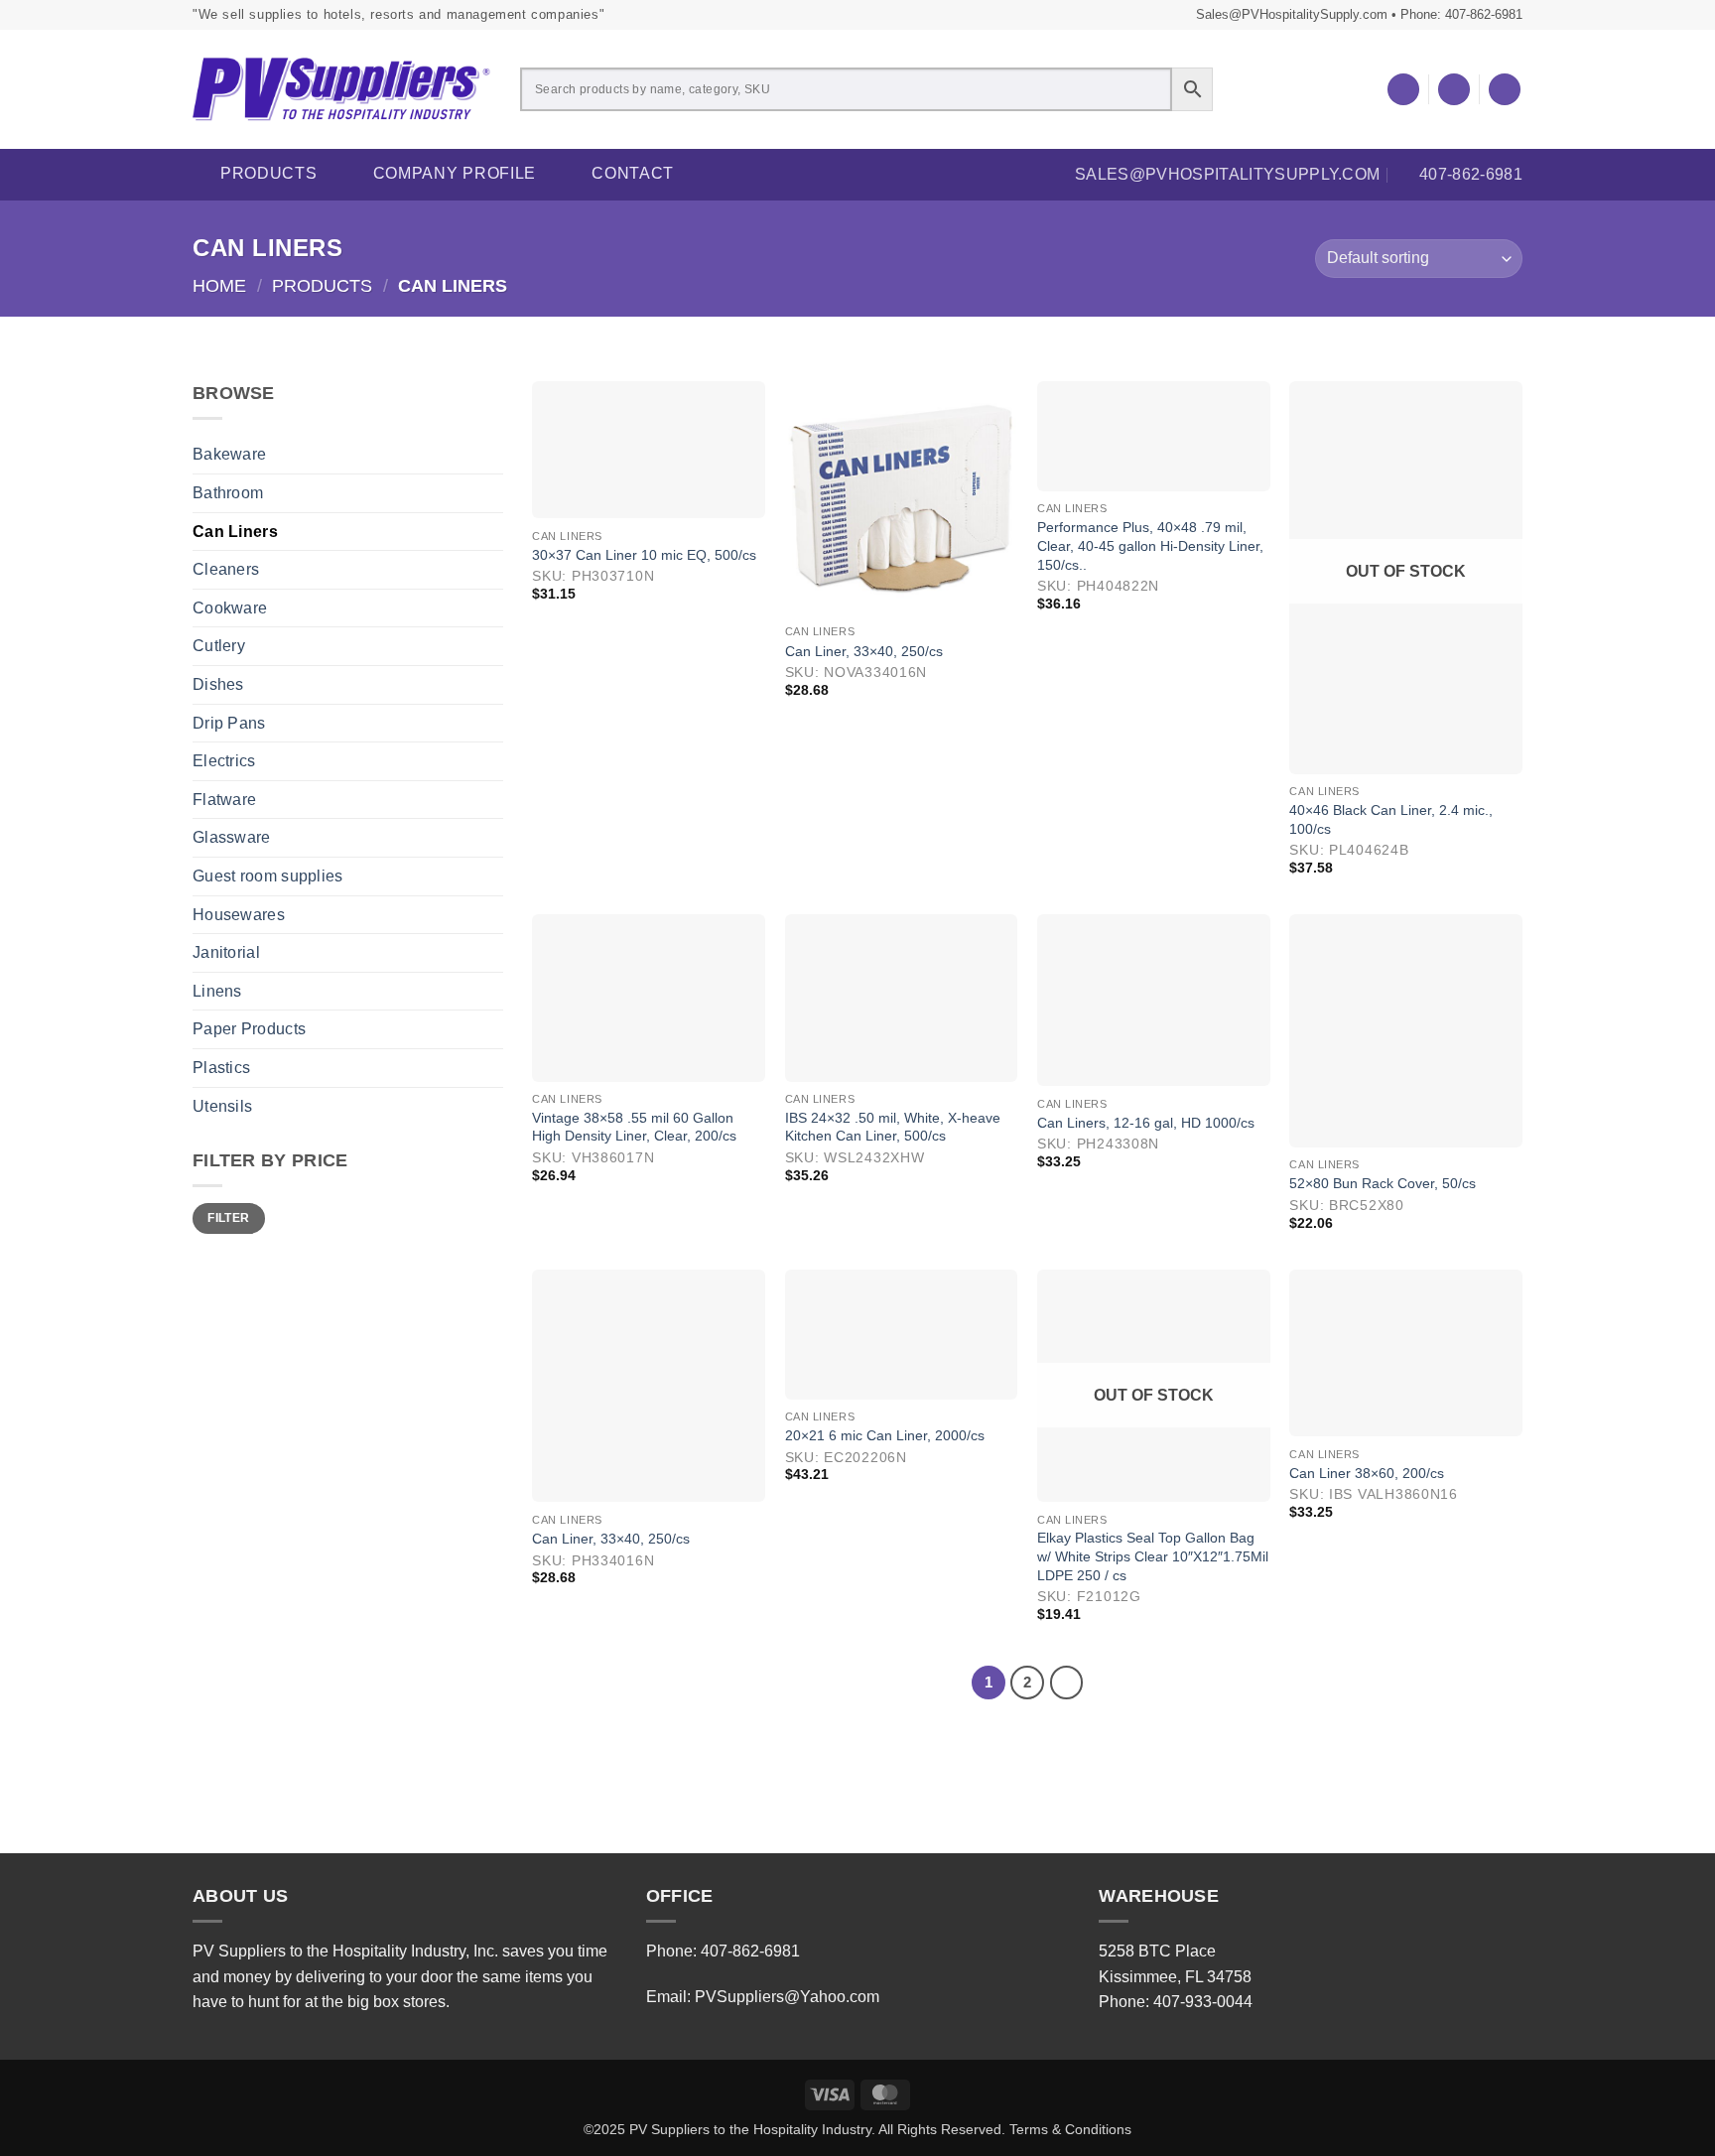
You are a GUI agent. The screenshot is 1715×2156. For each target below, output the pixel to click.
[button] (1454, 90)
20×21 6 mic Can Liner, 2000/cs (885, 1435)
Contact (633, 173)
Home (219, 285)
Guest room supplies (268, 876)
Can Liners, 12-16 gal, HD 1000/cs (1146, 1123)
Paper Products (249, 1029)
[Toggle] (491, 493)
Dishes (218, 684)
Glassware (232, 837)
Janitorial (226, 952)
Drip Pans (229, 723)
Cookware (230, 608)
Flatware (224, 800)
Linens (217, 991)
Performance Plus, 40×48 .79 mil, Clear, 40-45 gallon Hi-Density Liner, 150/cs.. (1150, 545)
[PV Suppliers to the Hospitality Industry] (341, 90)
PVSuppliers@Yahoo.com (787, 1997)
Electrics (224, 761)
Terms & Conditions (1070, 2129)
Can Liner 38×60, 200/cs (1367, 1473)
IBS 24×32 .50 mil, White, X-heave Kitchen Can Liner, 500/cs (893, 1127)
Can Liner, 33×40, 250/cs (864, 651)
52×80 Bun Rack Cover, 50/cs (1383, 1183)
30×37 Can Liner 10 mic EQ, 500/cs (644, 555)
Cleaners (226, 569)
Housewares (239, 915)
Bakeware (229, 454)
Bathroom (228, 493)
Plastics (221, 1068)
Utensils (222, 1106)
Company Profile (455, 173)
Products (269, 173)
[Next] (1067, 1683)
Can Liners (235, 532)
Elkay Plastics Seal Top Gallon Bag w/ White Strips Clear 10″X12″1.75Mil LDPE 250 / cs (1153, 1556)
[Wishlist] (1403, 90)
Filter (228, 1218)
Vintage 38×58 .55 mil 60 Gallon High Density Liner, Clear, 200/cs (634, 1127)
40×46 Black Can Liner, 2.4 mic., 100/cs (1391, 819)
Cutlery (219, 646)
